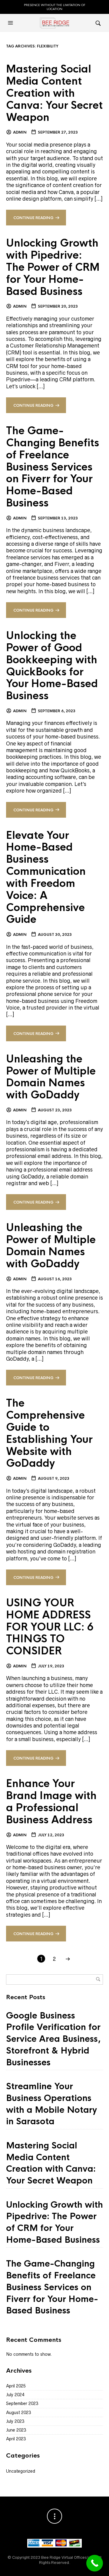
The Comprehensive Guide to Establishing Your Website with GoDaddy (49, 1433)
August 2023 (18, 2413)
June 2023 (16, 2430)
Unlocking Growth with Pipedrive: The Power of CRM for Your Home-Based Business (53, 267)
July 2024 (15, 2395)
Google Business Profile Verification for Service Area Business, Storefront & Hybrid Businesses (53, 2039)
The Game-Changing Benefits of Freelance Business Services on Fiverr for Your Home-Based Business (53, 467)
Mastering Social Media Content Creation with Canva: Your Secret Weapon (54, 93)
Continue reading (33, 218)
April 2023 (16, 2439)
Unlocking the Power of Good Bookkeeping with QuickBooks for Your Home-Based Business (52, 666)
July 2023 (15, 2421)
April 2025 (16, 2386)
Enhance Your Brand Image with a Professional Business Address (51, 1802)
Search (98, 1979)
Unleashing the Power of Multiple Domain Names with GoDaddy (51, 1077)
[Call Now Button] (95, 2563)
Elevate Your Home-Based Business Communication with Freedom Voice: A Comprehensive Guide (46, 878)
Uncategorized (21, 2471)
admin (20, 132)
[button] (11, 23)
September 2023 (22, 2403)
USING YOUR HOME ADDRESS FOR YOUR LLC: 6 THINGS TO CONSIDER (50, 1627)
